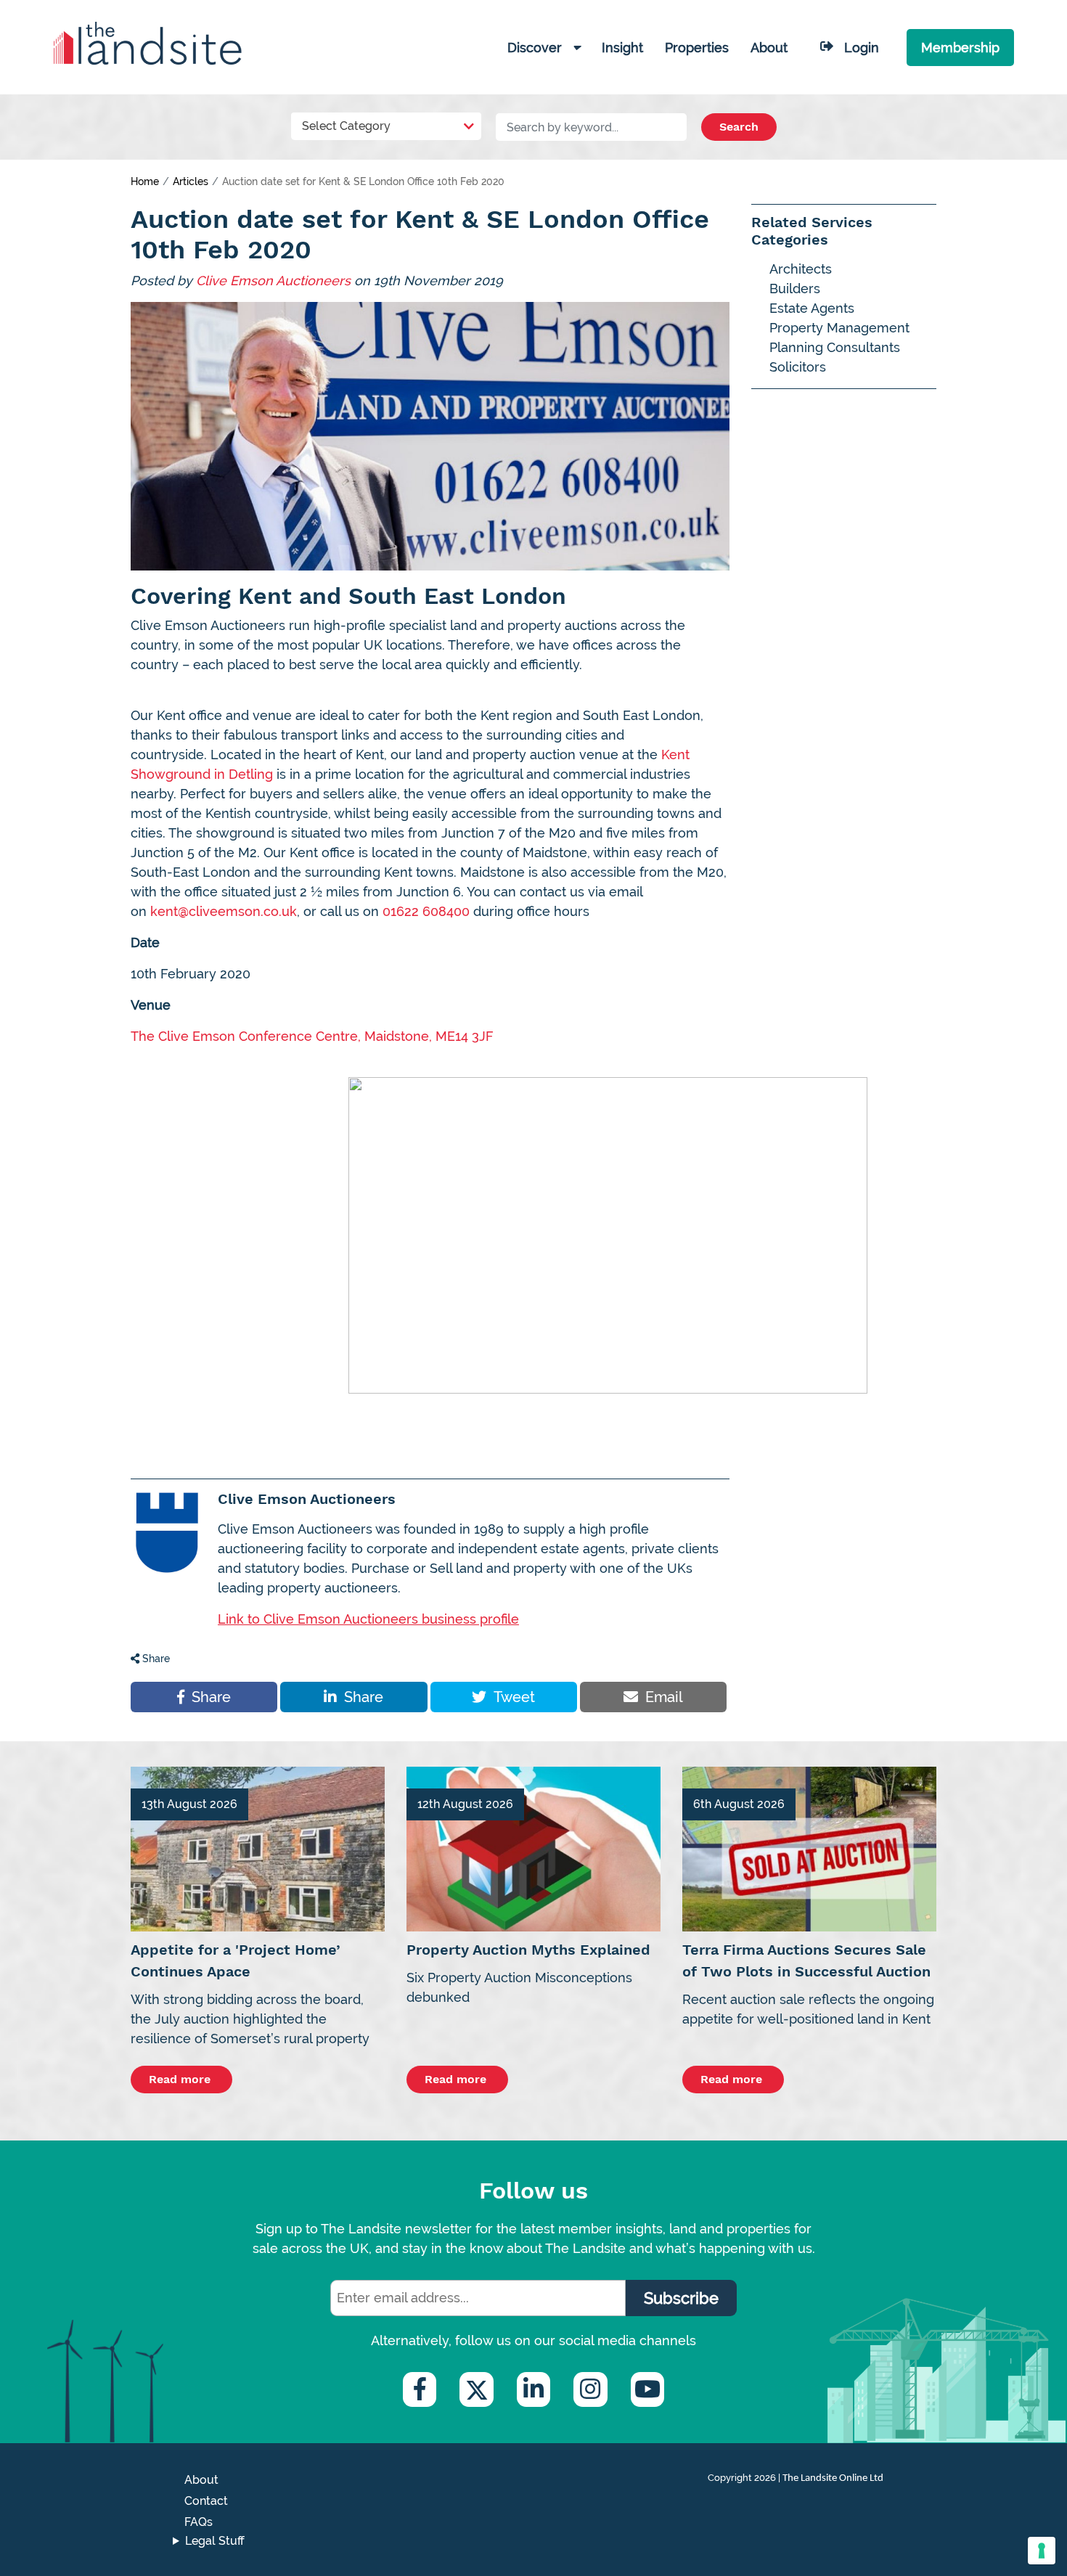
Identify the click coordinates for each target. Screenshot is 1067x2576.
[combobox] (387, 123)
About (201, 2480)
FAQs (199, 2522)
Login (862, 48)
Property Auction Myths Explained (528, 1950)
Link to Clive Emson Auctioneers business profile (368, 1619)
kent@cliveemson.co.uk (224, 911)
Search (739, 127)
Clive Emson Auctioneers (273, 281)
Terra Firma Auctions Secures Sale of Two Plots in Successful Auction (806, 1960)
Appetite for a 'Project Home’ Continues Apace (236, 1960)
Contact (206, 2501)
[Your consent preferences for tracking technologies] (1042, 2551)
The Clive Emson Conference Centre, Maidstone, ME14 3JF (312, 1036)
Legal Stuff (215, 2541)
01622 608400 (426, 911)
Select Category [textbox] (346, 126)
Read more (181, 2079)
